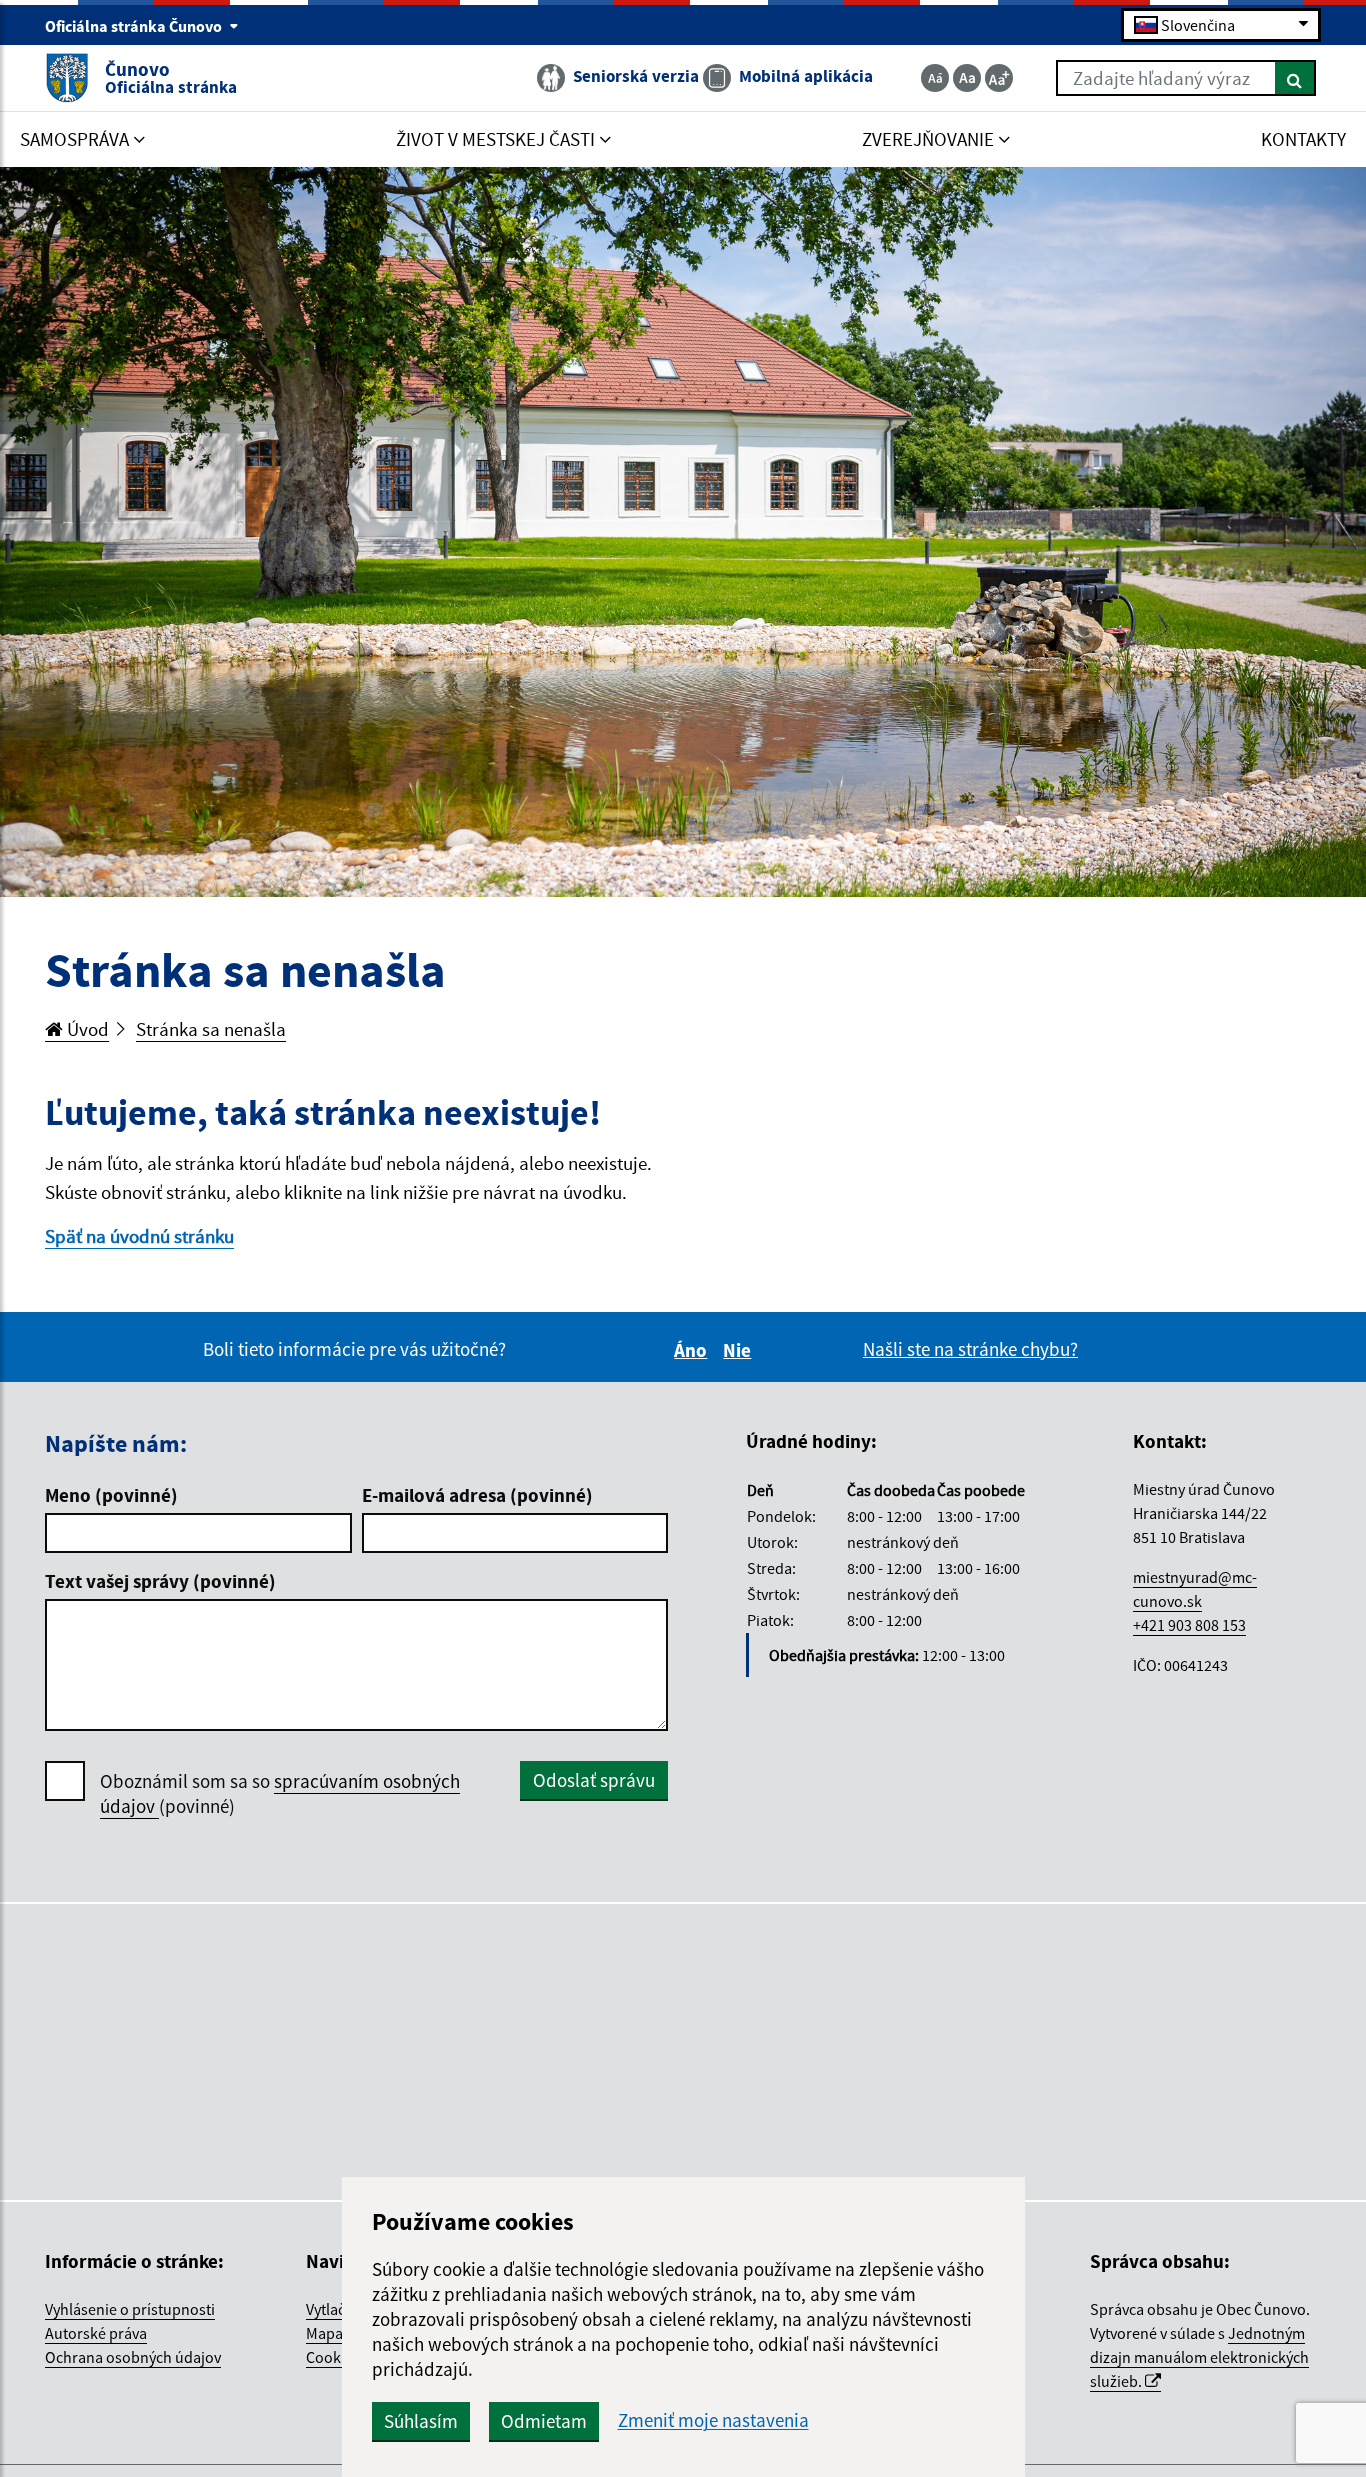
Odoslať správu (594, 1780)
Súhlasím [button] (421, 2421)
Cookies (333, 2357)
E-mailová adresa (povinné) (477, 1495)
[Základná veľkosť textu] (967, 78)
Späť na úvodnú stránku (139, 1236)
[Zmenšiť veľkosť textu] (935, 78)
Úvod (86, 1029)
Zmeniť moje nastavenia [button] (713, 2420)
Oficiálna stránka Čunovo (135, 26)
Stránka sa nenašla (211, 1029)
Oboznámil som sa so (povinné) (280, 1793)
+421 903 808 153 (1189, 1625)
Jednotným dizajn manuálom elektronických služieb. (1199, 2357)
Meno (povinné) (111, 1495)
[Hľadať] (1295, 78)
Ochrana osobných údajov (133, 2357)
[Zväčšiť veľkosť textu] (999, 78)
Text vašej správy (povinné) (160, 1581)
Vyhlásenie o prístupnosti (130, 2309)
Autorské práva (96, 2333)
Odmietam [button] (544, 2421)
